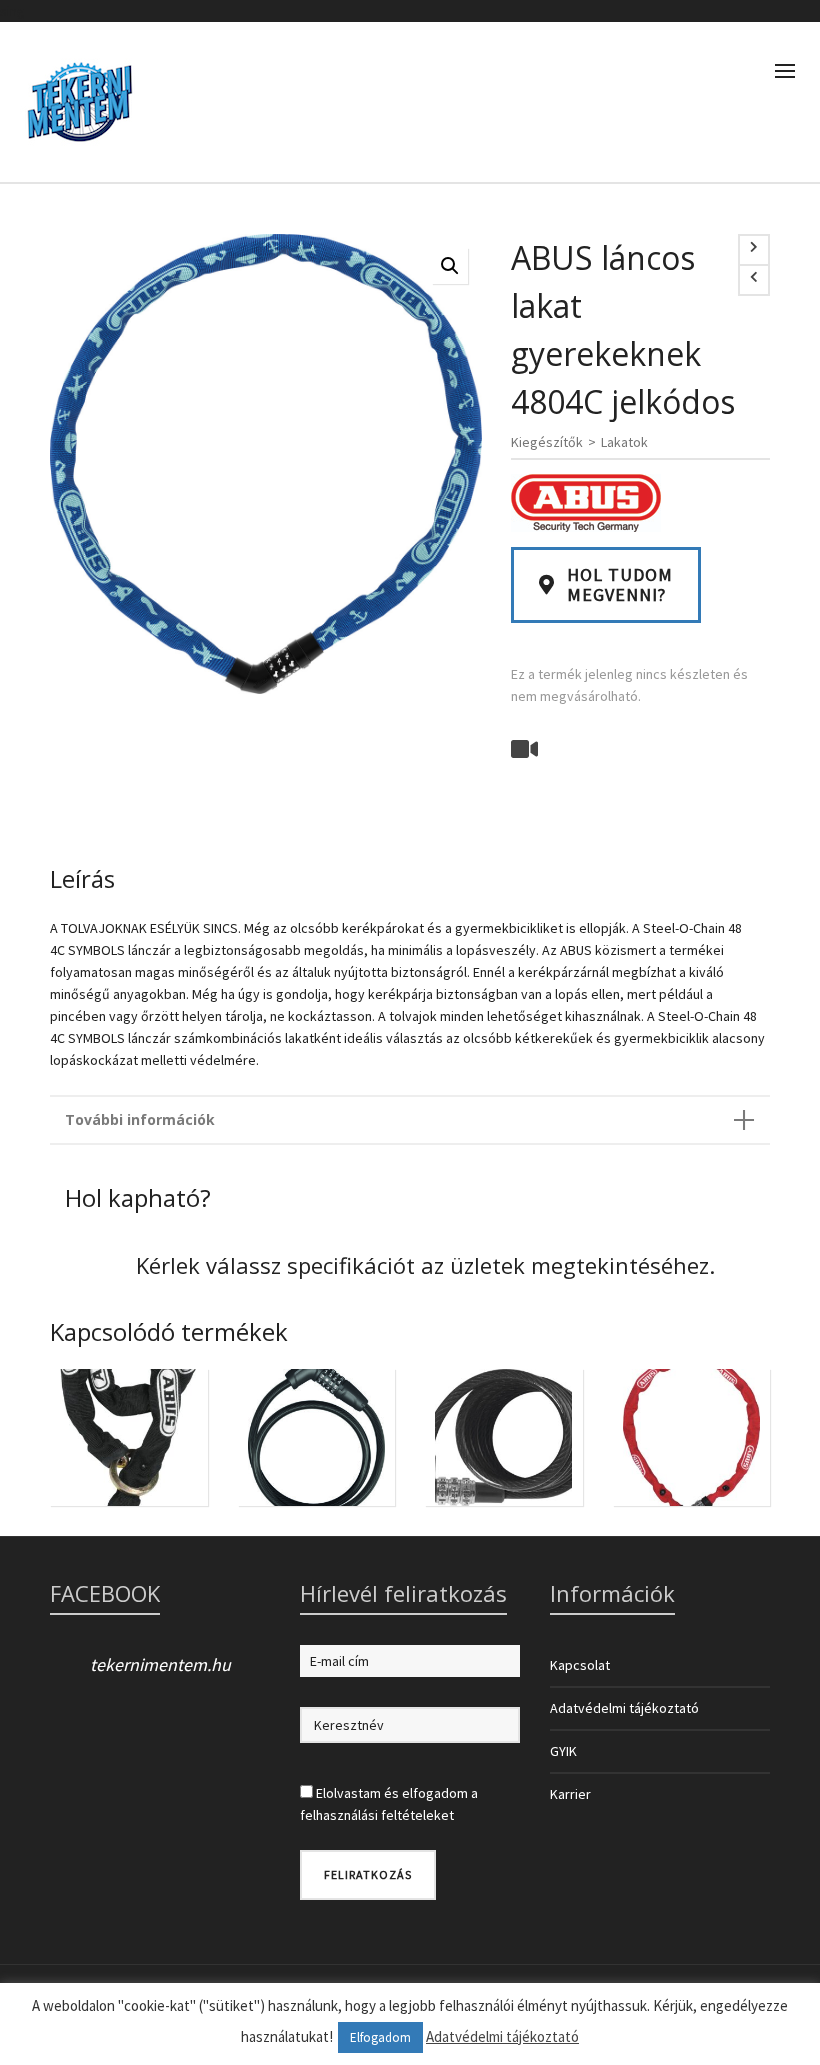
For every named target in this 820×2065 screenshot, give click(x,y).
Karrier (570, 1794)
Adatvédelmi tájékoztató (624, 1708)
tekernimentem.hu (160, 1664)
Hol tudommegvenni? (620, 584)
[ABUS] (586, 503)
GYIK (563, 1751)
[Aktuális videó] (526, 747)
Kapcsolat (580, 1665)
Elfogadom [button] (380, 2037)
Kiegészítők (547, 442)
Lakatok (624, 442)
